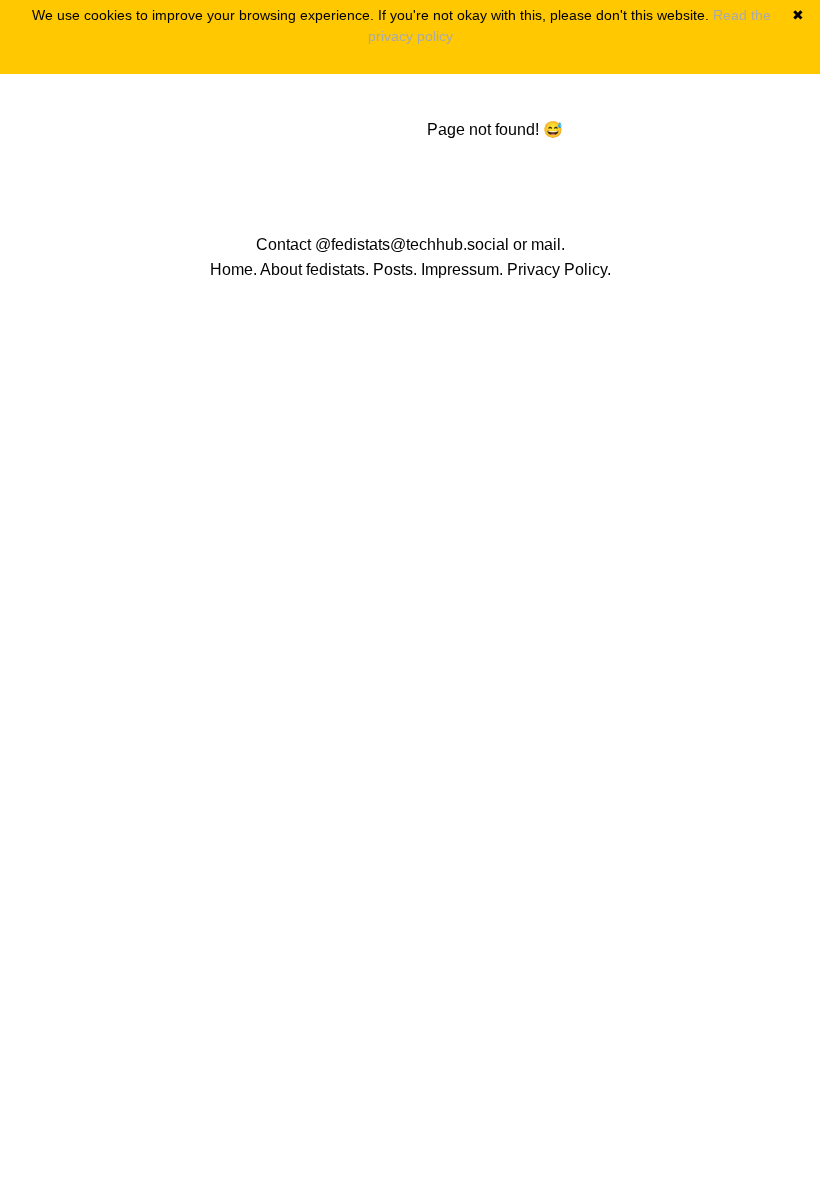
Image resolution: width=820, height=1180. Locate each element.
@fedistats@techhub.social (412, 244)
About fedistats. (314, 269)
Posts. (395, 269)
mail (546, 244)
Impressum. (462, 269)
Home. (233, 269)
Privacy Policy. (559, 269)
